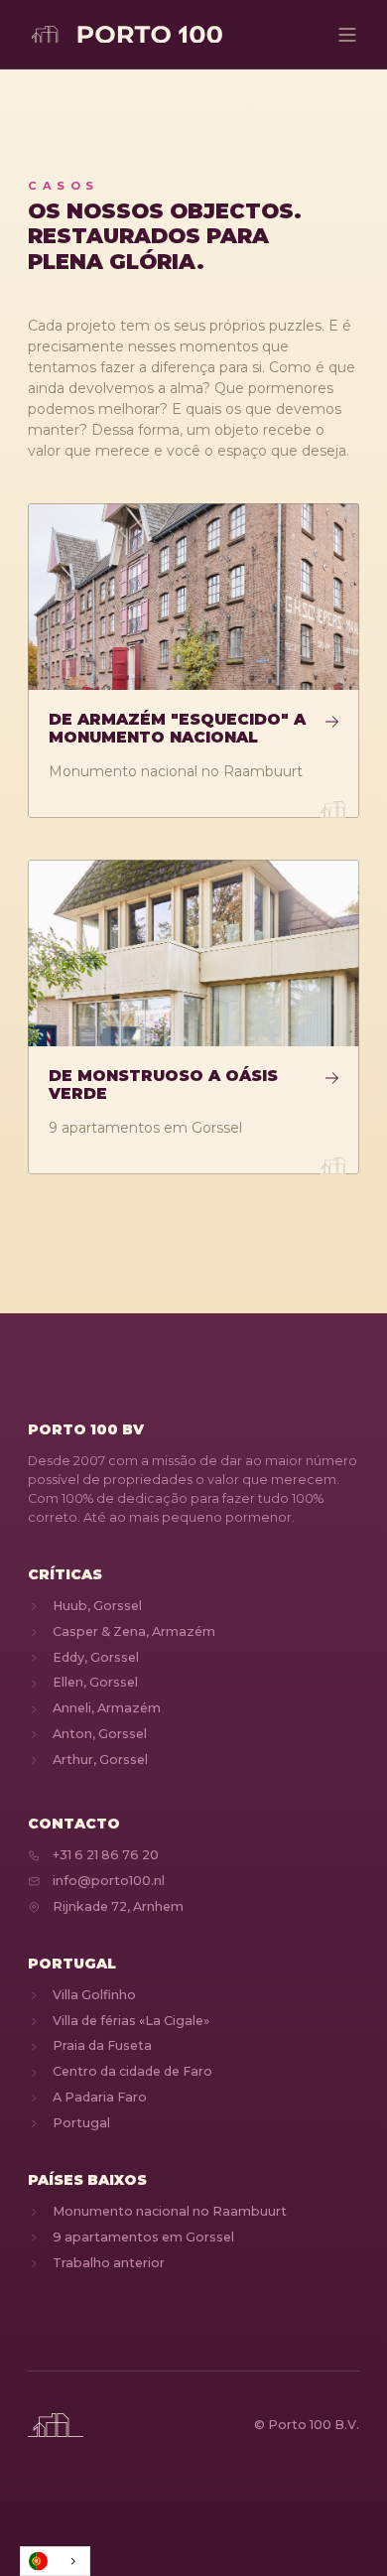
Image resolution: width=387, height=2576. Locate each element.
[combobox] (55, 2561)
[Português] (55, 2561)
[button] (347, 35)
